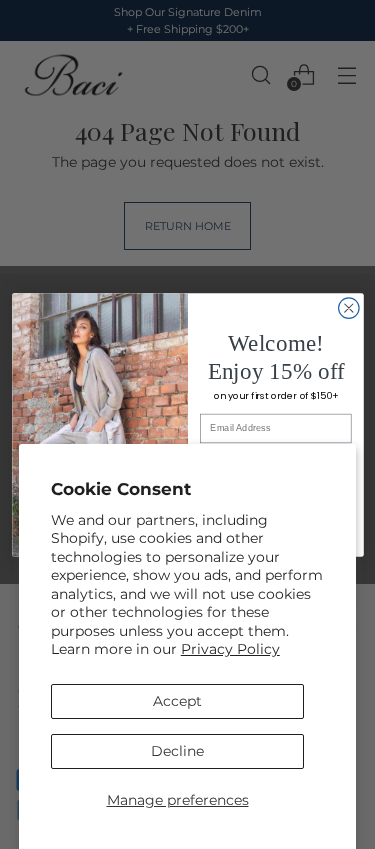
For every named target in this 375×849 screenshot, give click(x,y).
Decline (177, 751)
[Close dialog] (348, 307)
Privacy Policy (230, 649)
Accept (177, 701)
